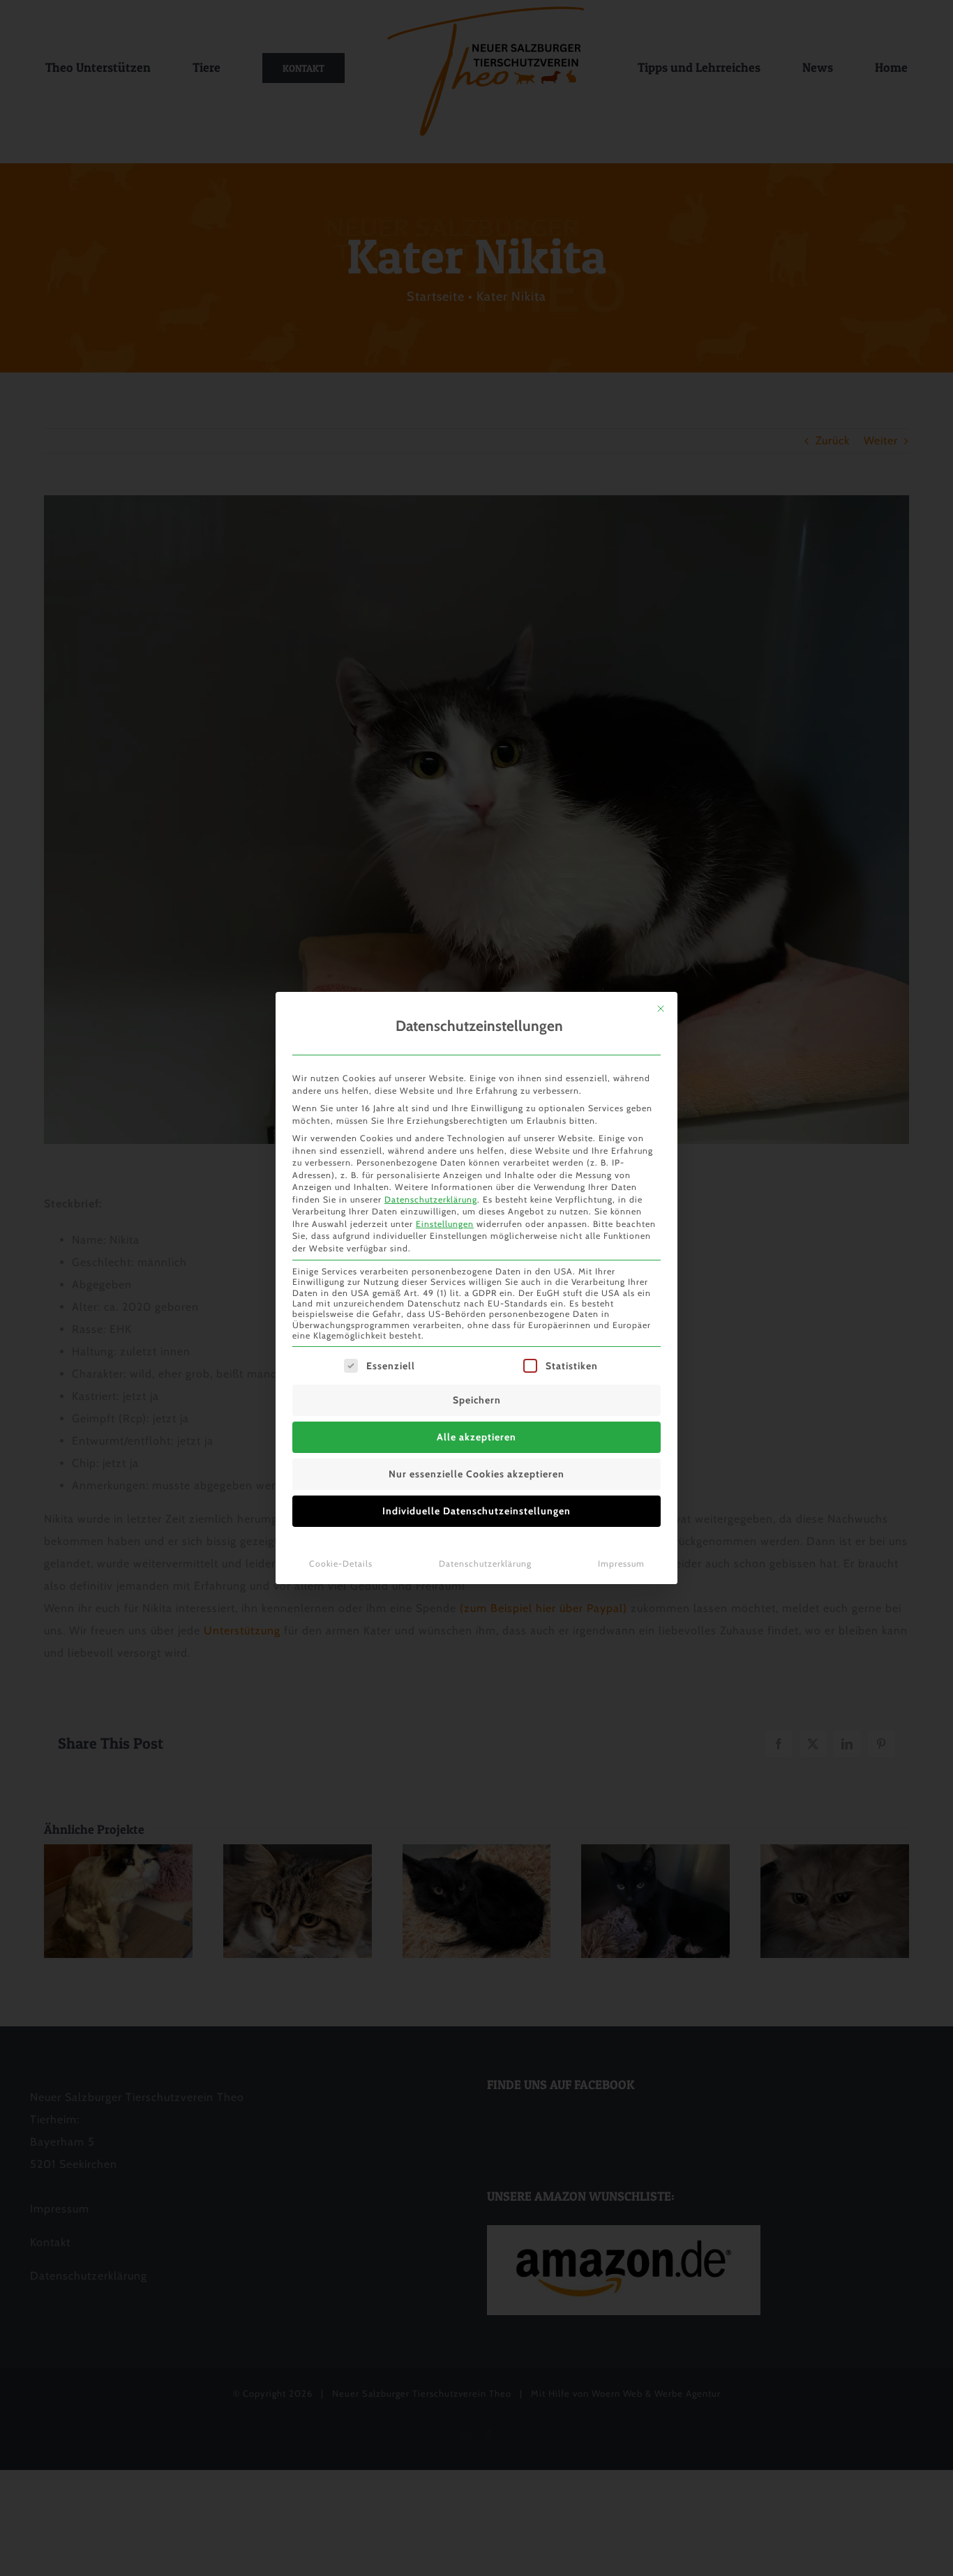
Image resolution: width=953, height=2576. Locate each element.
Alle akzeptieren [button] (476, 1437)
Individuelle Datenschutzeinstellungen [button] (476, 1511)
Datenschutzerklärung (431, 1199)
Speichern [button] (477, 1400)
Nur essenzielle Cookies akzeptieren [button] (476, 1474)
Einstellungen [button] (445, 1224)
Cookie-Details (341, 1564)
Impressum (621, 1564)
